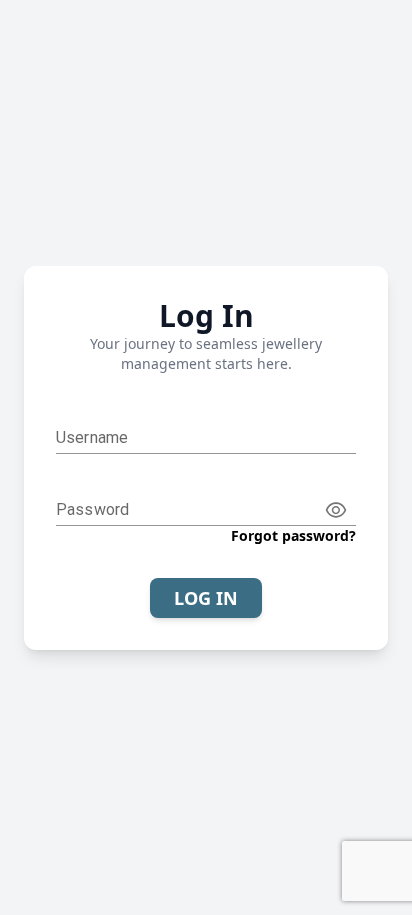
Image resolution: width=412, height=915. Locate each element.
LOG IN (206, 598)
